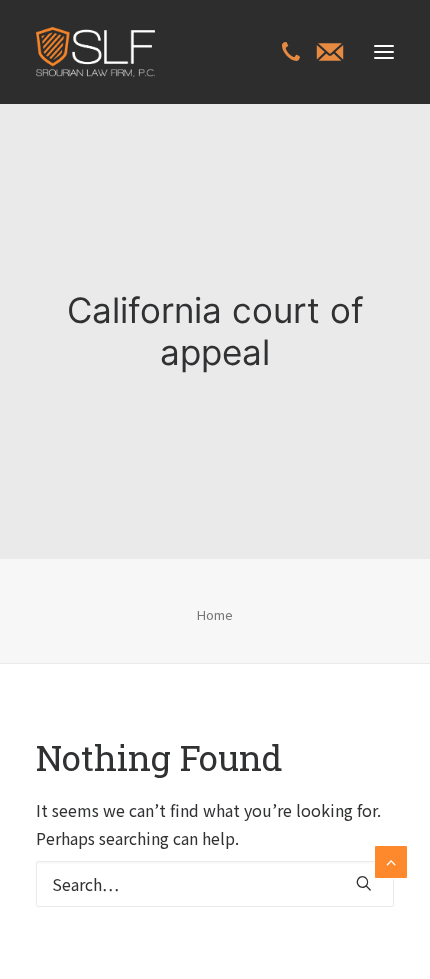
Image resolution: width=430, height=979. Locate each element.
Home (215, 614)
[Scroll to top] (391, 859)
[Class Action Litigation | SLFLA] (95, 52)
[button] (384, 52)
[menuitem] (291, 54)
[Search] (215, 884)
